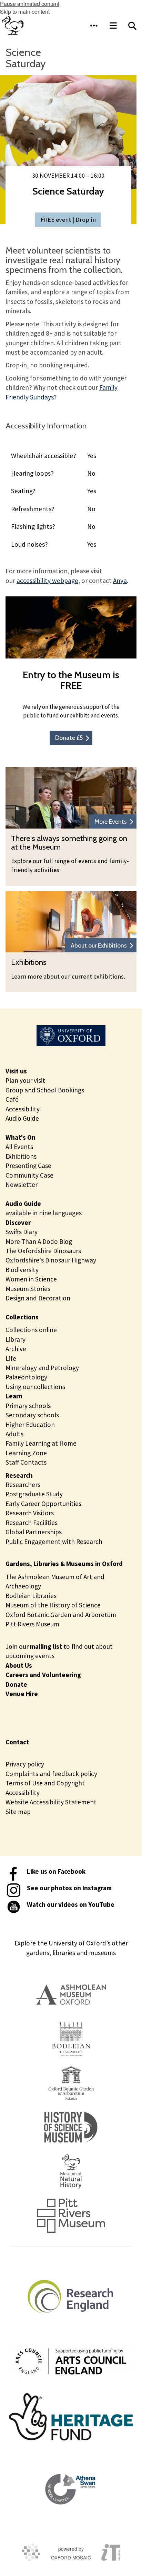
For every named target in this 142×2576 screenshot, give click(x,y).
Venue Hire (22, 1694)
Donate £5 (69, 738)
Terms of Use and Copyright (45, 1783)
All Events (19, 1147)
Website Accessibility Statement (51, 1802)
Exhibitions (21, 1156)
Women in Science (31, 1279)
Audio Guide (22, 1118)
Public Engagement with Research (54, 1542)
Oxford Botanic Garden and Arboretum (61, 1615)
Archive (16, 1349)
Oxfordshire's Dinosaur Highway (51, 1260)
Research (19, 1475)
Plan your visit (25, 1080)
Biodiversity (22, 1270)
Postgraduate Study (34, 1494)
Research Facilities (32, 1523)
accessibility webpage (47, 581)
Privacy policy (25, 1764)
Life (11, 1358)
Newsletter (22, 1185)
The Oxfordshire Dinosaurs (43, 1251)
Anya (120, 581)
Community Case (29, 1175)
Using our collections (35, 1387)
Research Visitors (30, 1513)
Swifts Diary (22, 1232)
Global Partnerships (34, 1532)
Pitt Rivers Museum (32, 1624)
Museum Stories (28, 1289)
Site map (18, 1812)
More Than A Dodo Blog (39, 1241)
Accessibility (23, 1109)
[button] (94, 26)
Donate (16, 1684)
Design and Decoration (38, 1298)
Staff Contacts (26, 1462)
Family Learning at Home (41, 1443)
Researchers (23, 1485)
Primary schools (28, 1406)
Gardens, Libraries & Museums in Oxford (64, 1564)
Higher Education (30, 1425)
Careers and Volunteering (43, 1675)
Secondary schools (32, 1415)
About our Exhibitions (99, 945)
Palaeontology (26, 1377)
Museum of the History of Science (53, 1605)
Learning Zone (26, 1453)
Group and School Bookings (45, 1090)
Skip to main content (25, 12)
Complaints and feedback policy (51, 1774)
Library (16, 1339)
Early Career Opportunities (43, 1504)
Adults (14, 1434)
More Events (111, 821)
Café (12, 1099)
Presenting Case (28, 1166)
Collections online (31, 1330)
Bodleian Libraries (31, 1596)
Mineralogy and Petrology (42, 1368)
